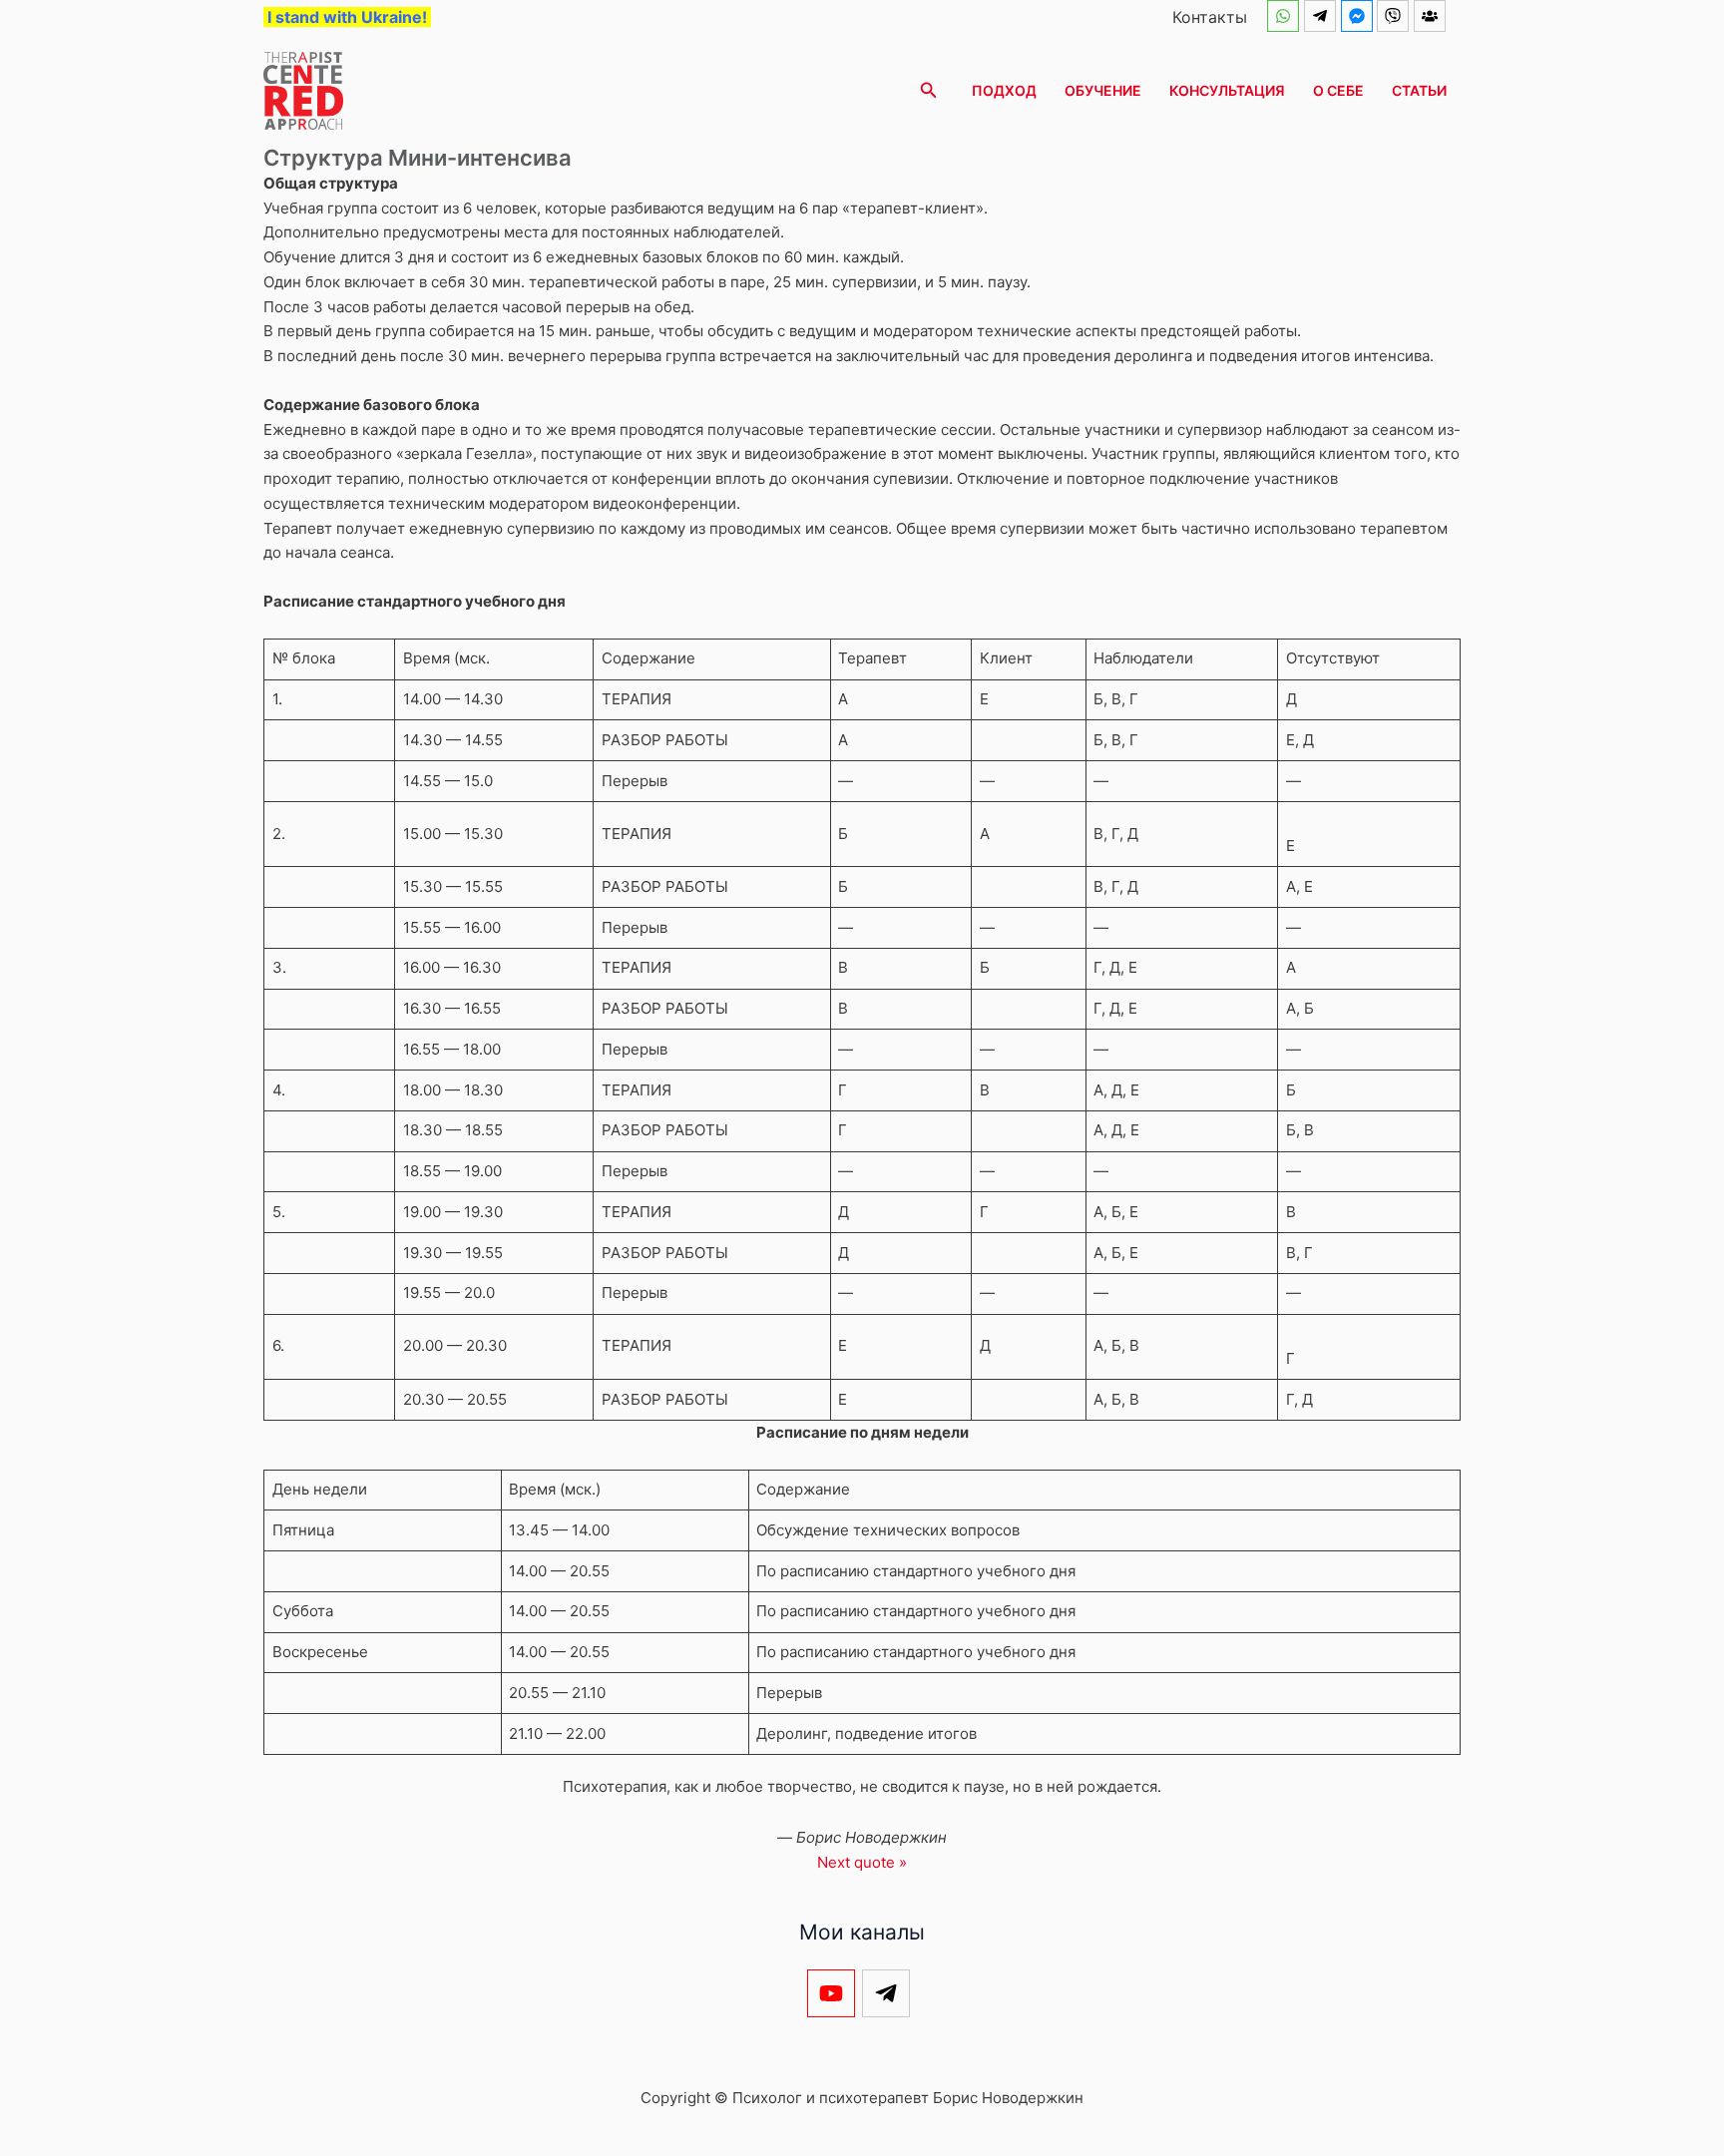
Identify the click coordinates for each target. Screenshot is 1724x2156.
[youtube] (835, 1993)
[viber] (1395, 16)
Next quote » (862, 1862)
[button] (929, 90)
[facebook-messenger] (1359, 16)
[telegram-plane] (1322, 16)
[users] (1432, 16)
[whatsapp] (1286, 16)
